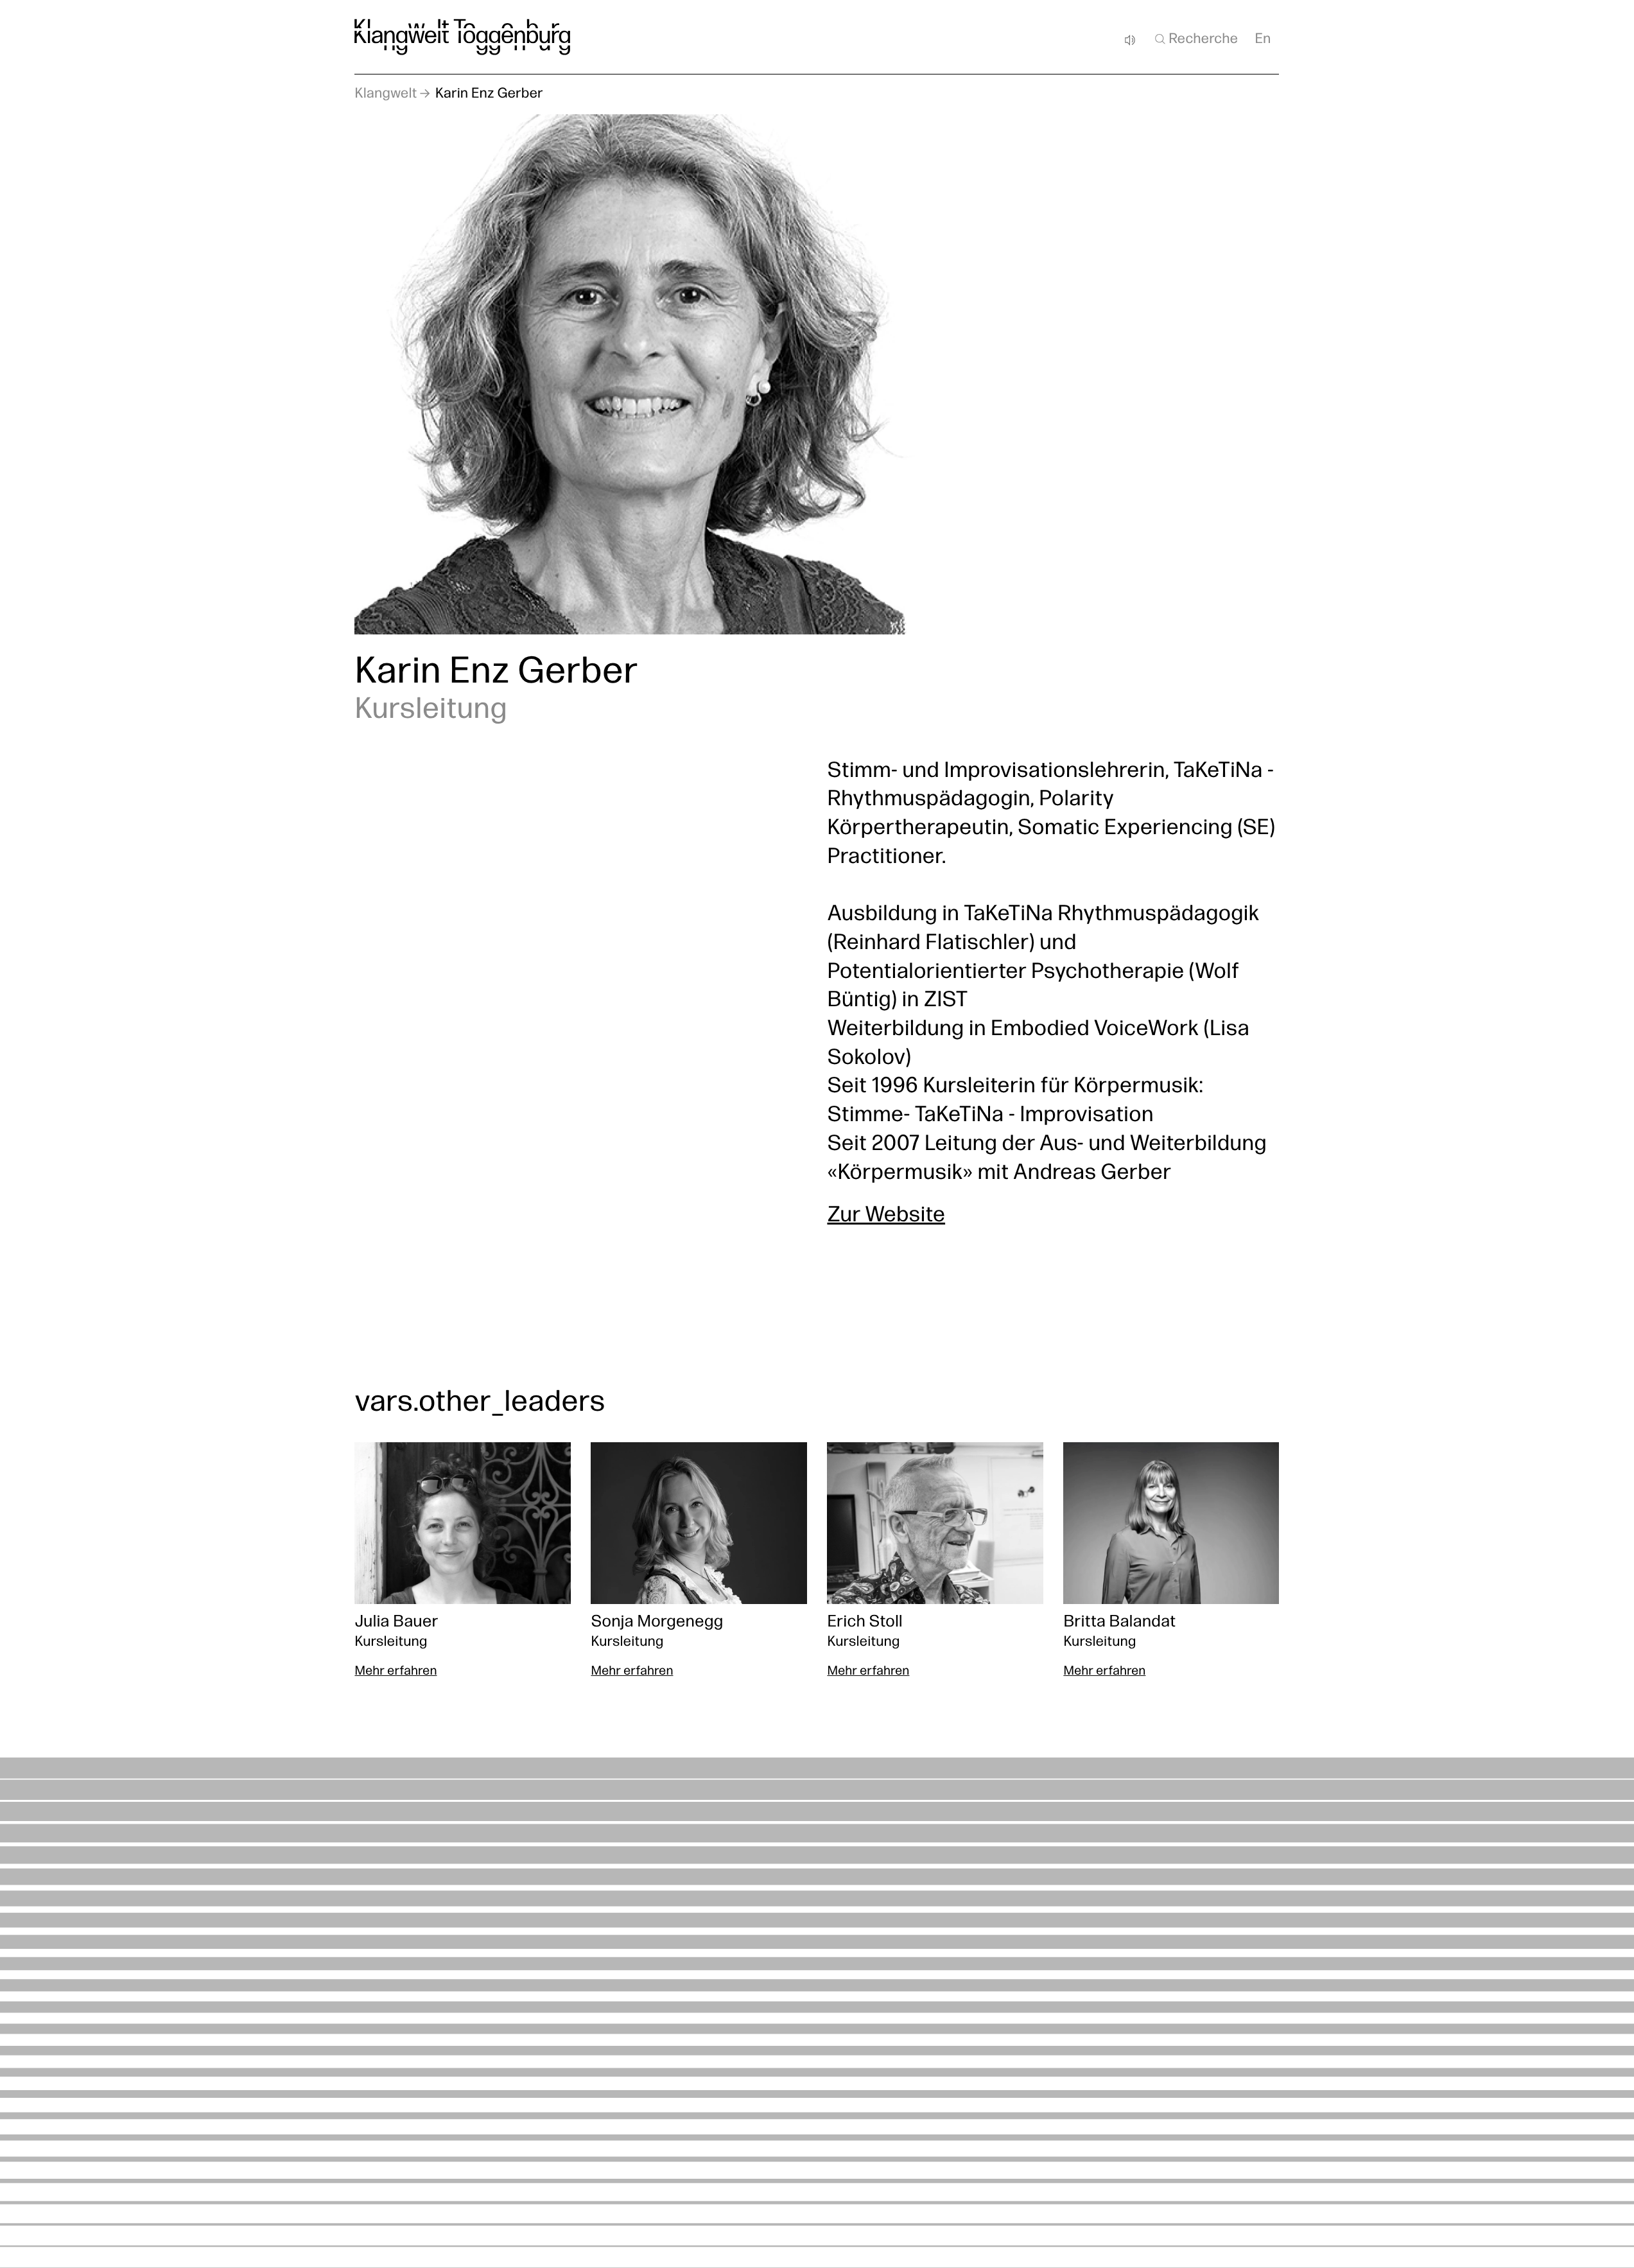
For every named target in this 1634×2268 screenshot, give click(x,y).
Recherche (1203, 39)
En (1263, 39)
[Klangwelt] (462, 37)
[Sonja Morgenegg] (699, 1562)
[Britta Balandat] (1171, 1562)
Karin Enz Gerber (489, 94)
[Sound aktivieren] (1130, 40)
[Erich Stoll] (935, 1562)
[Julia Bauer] (462, 1562)
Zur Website (886, 1217)
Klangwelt (386, 94)
